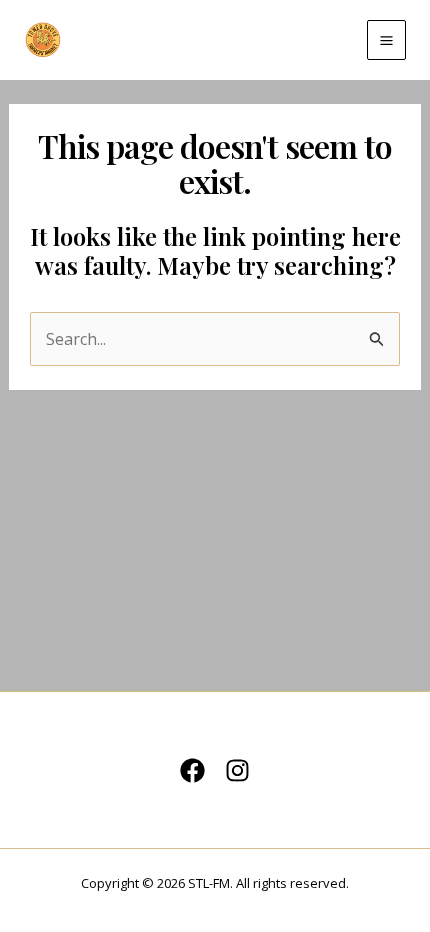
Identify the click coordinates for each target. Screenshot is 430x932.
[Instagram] (237, 770)
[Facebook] (192, 770)
